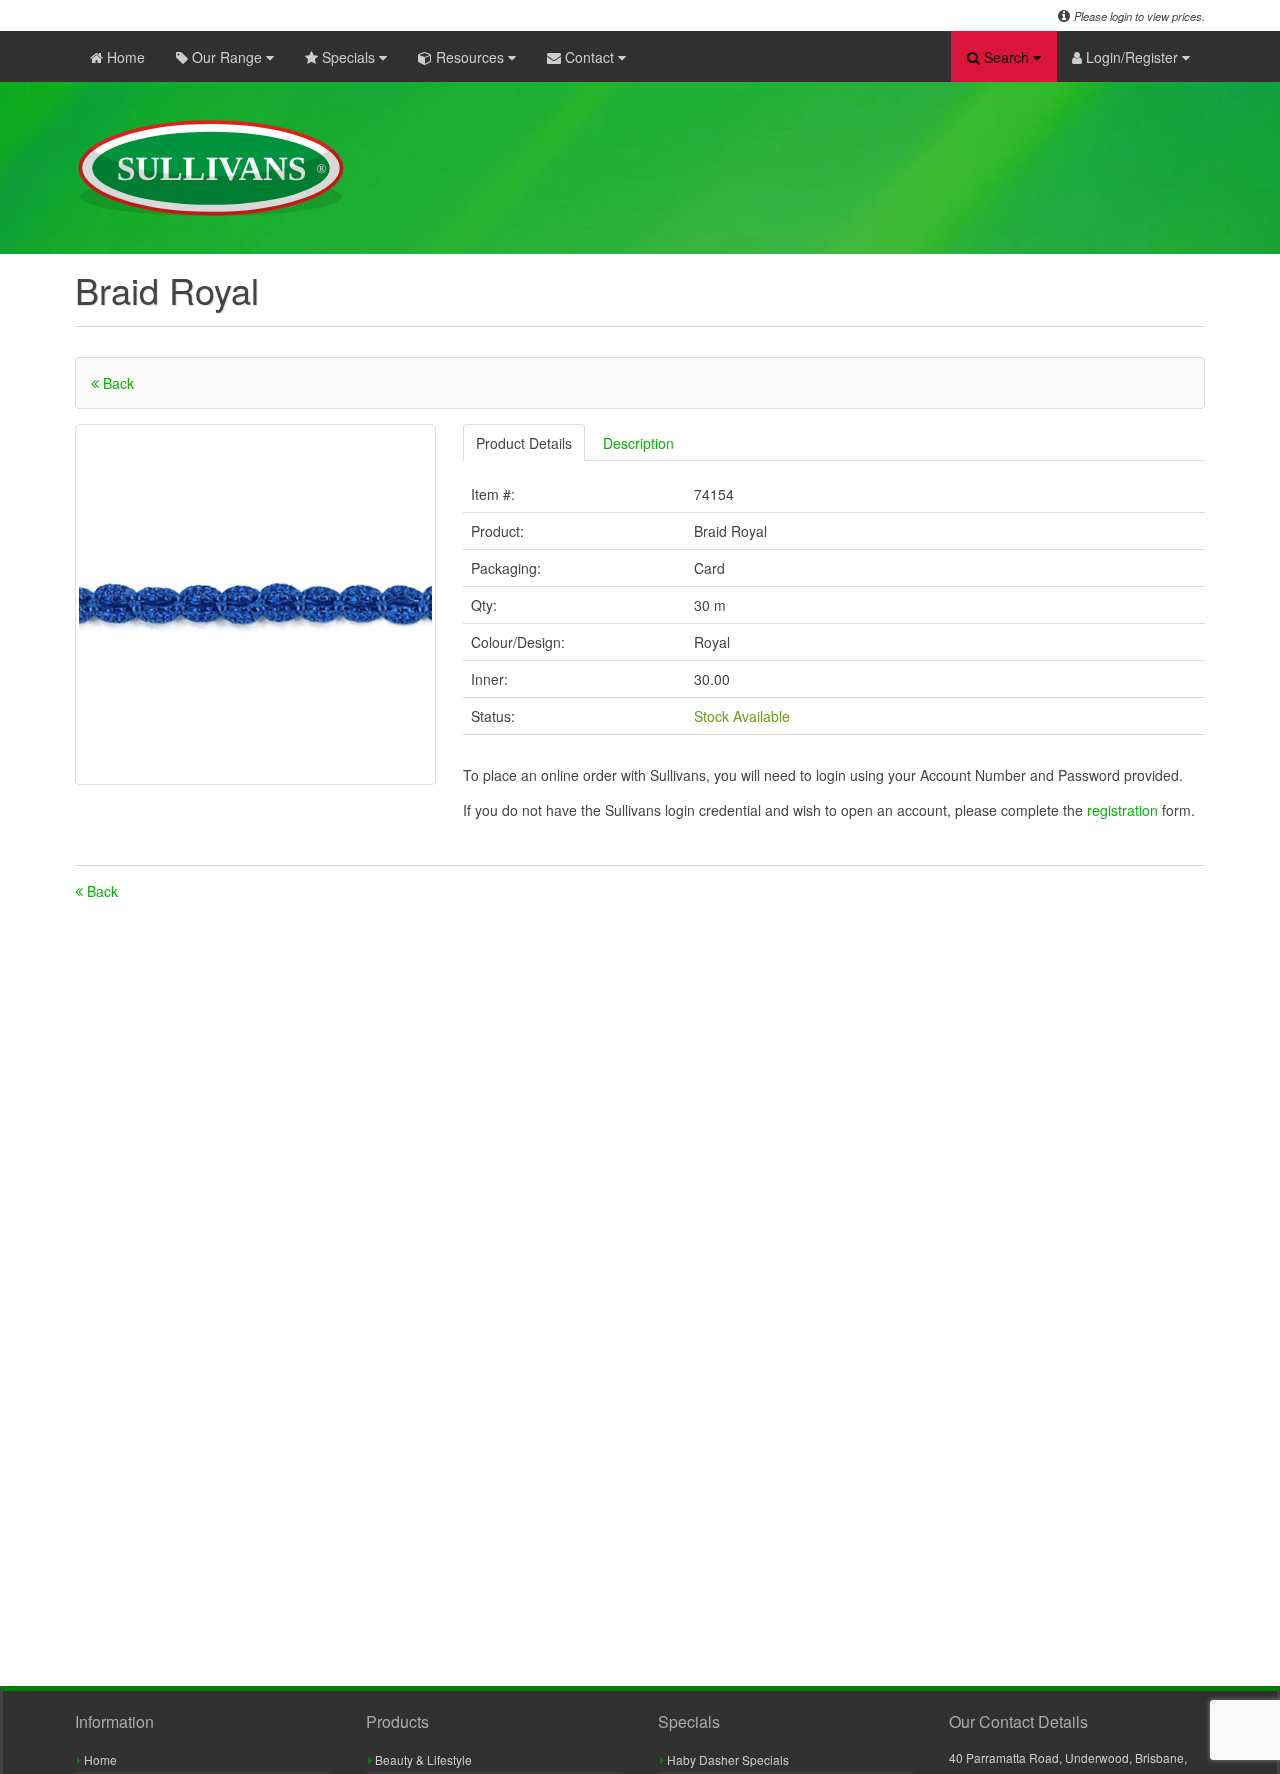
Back (116, 383)
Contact (589, 57)
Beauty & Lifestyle (422, 1759)
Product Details (524, 443)
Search (1006, 57)
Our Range (227, 57)
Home (124, 57)
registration (1124, 810)
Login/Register (1132, 57)
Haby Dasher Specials (726, 1759)
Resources (470, 57)
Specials (348, 57)
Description (638, 443)
